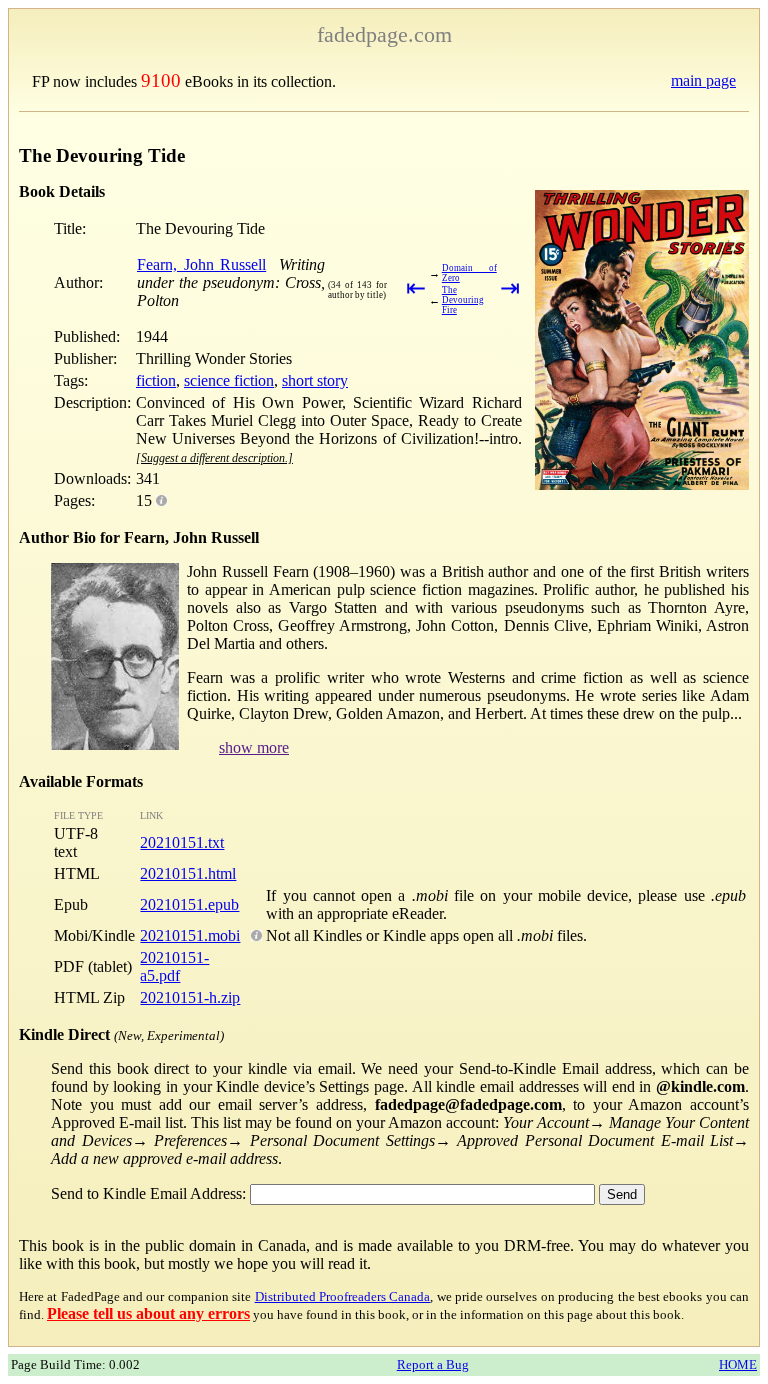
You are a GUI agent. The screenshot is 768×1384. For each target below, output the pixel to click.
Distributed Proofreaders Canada (343, 1296)
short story (315, 380)
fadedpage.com (384, 34)
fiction (156, 380)
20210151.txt (182, 842)
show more (254, 747)
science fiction (229, 380)
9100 (161, 80)
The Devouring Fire (463, 300)
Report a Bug (433, 1364)
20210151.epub (189, 904)
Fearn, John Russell (201, 264)
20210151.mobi (190, 935)
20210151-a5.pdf (174, 966)
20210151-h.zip (190, 997)
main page (703, 80)
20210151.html (188, 873)
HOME (738, 1364)
